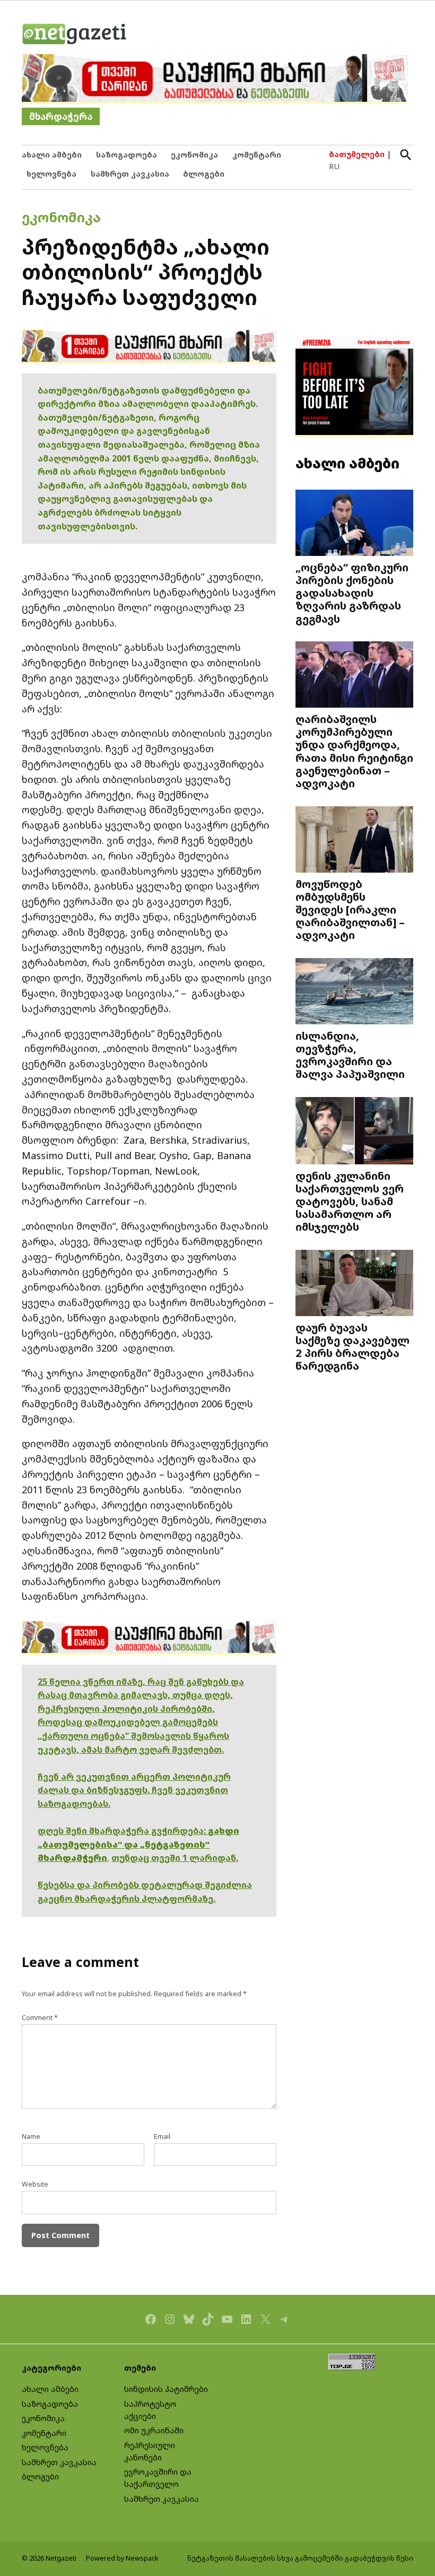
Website (35, 2184)
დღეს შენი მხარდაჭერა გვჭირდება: (123, 1831)
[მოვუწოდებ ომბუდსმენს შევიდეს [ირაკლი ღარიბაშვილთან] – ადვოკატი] (354, 840)
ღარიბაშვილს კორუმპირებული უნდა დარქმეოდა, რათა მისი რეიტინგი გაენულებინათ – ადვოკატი (354, 751)
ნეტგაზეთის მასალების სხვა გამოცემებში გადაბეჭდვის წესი (300, 2558)
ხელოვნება (51, 174)
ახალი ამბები (52, 155)
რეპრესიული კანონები (150, 2451)
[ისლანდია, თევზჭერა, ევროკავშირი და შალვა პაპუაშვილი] (354, 993)
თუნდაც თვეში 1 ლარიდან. (175, 1858)
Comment (40, 2018)
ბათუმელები (357, 154)
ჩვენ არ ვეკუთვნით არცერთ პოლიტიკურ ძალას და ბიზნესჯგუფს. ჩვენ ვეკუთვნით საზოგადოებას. (134, 1790)
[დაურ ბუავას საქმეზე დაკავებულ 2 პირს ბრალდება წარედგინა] (354, 1284)
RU (334, 166)
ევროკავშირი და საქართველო (158, 2478)
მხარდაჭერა (61, 116)
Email (162, 2136)
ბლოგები (204, 174)
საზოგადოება (127, 155)
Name (31, 2136)
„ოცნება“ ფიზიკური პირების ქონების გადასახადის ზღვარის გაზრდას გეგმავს (352, 593)
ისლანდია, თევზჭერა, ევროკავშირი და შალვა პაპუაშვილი (350, 1055)
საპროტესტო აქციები (150, 2410)
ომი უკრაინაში (154, 2430)
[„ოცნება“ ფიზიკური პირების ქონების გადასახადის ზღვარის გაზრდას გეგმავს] (354, 524)
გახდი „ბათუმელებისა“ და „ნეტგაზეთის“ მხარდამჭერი (138, 1844)
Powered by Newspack (122, 2558)
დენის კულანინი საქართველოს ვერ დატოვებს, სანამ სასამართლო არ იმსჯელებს (350, 1201)
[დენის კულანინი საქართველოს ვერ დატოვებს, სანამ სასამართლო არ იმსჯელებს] (354, 1132)
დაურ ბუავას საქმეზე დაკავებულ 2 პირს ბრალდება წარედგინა (353, 1347)
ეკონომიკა (194, 155)
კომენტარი (257, 155)
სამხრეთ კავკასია (130, 174)
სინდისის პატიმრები (166, 2389)
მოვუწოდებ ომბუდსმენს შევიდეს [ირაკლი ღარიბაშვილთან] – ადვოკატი (350, 909)
